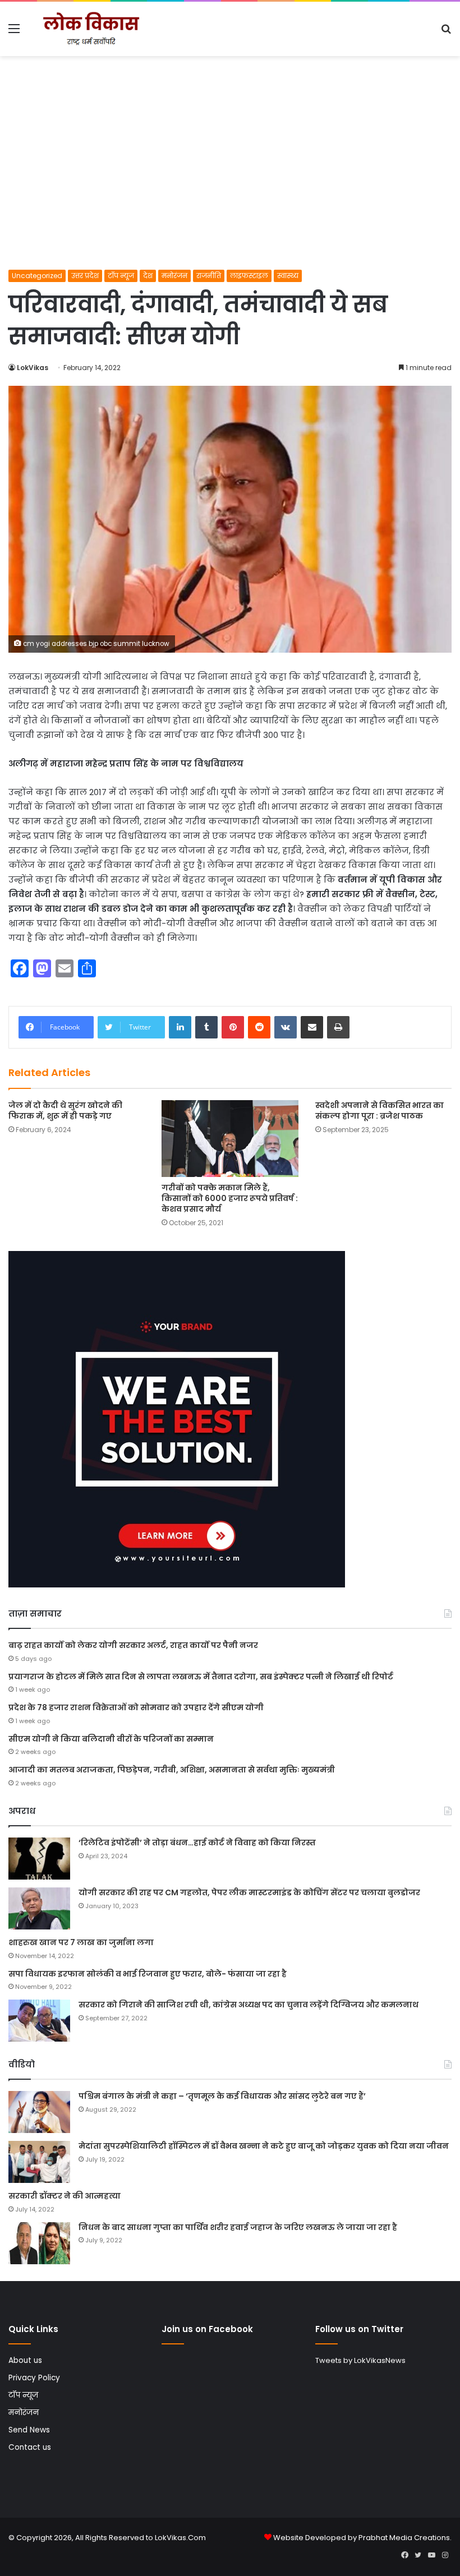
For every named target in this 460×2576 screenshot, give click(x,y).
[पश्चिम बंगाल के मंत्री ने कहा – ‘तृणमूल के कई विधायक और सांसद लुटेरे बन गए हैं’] (39, 2112)
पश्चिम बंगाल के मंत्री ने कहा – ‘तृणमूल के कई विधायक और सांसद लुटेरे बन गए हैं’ (222, 2096)
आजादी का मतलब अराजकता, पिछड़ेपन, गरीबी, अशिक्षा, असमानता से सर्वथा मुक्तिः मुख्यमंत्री (172, 1770)
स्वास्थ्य (288, 276)
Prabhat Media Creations (404, 2538)
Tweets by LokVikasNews (360, 2360)
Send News (29, 2430)
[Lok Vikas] (90, 29)
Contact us (30, 2447)
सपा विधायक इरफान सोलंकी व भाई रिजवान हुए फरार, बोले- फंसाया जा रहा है (148, 1974)
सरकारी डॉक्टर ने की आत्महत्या (65, 2196)
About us (25, 2360)
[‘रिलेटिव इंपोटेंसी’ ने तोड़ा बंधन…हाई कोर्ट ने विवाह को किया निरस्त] (39, 1859)
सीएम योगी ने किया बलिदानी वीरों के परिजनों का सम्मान (111, 1739)
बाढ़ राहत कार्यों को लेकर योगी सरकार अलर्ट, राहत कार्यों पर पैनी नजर (133, 1645)
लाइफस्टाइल (249, 276)
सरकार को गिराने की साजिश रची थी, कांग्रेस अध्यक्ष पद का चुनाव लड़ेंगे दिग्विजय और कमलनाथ (249, 2005)
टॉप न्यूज (121, 276)
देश (148, 276)
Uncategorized (37, 276)
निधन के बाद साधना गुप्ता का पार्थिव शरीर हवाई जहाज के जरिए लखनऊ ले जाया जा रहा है (238, 2227)
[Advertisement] (230, 186)
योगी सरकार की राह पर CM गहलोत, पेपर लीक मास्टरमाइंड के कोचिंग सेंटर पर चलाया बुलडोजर (249, 1892)
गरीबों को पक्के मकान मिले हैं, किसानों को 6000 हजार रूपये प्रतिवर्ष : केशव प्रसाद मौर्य (230, 1198)
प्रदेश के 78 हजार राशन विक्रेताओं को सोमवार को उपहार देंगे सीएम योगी (136, 1707)
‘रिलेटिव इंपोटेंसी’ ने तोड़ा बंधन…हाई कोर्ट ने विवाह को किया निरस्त (197, 1843)
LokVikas (33, 368)
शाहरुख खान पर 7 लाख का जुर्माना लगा (81, 1942)
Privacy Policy (34, 2378)
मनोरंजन (174, 276)
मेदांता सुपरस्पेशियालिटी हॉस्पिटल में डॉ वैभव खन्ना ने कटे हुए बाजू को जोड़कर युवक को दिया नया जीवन (264, 2146)
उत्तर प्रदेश (85, 276)
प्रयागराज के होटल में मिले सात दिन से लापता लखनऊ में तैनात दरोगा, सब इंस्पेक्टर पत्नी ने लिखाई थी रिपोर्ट (201, 1677)
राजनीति (209, 276)
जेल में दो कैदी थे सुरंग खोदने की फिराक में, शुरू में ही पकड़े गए (65, 1111)
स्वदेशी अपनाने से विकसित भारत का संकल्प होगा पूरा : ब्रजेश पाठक (380, 1111)
